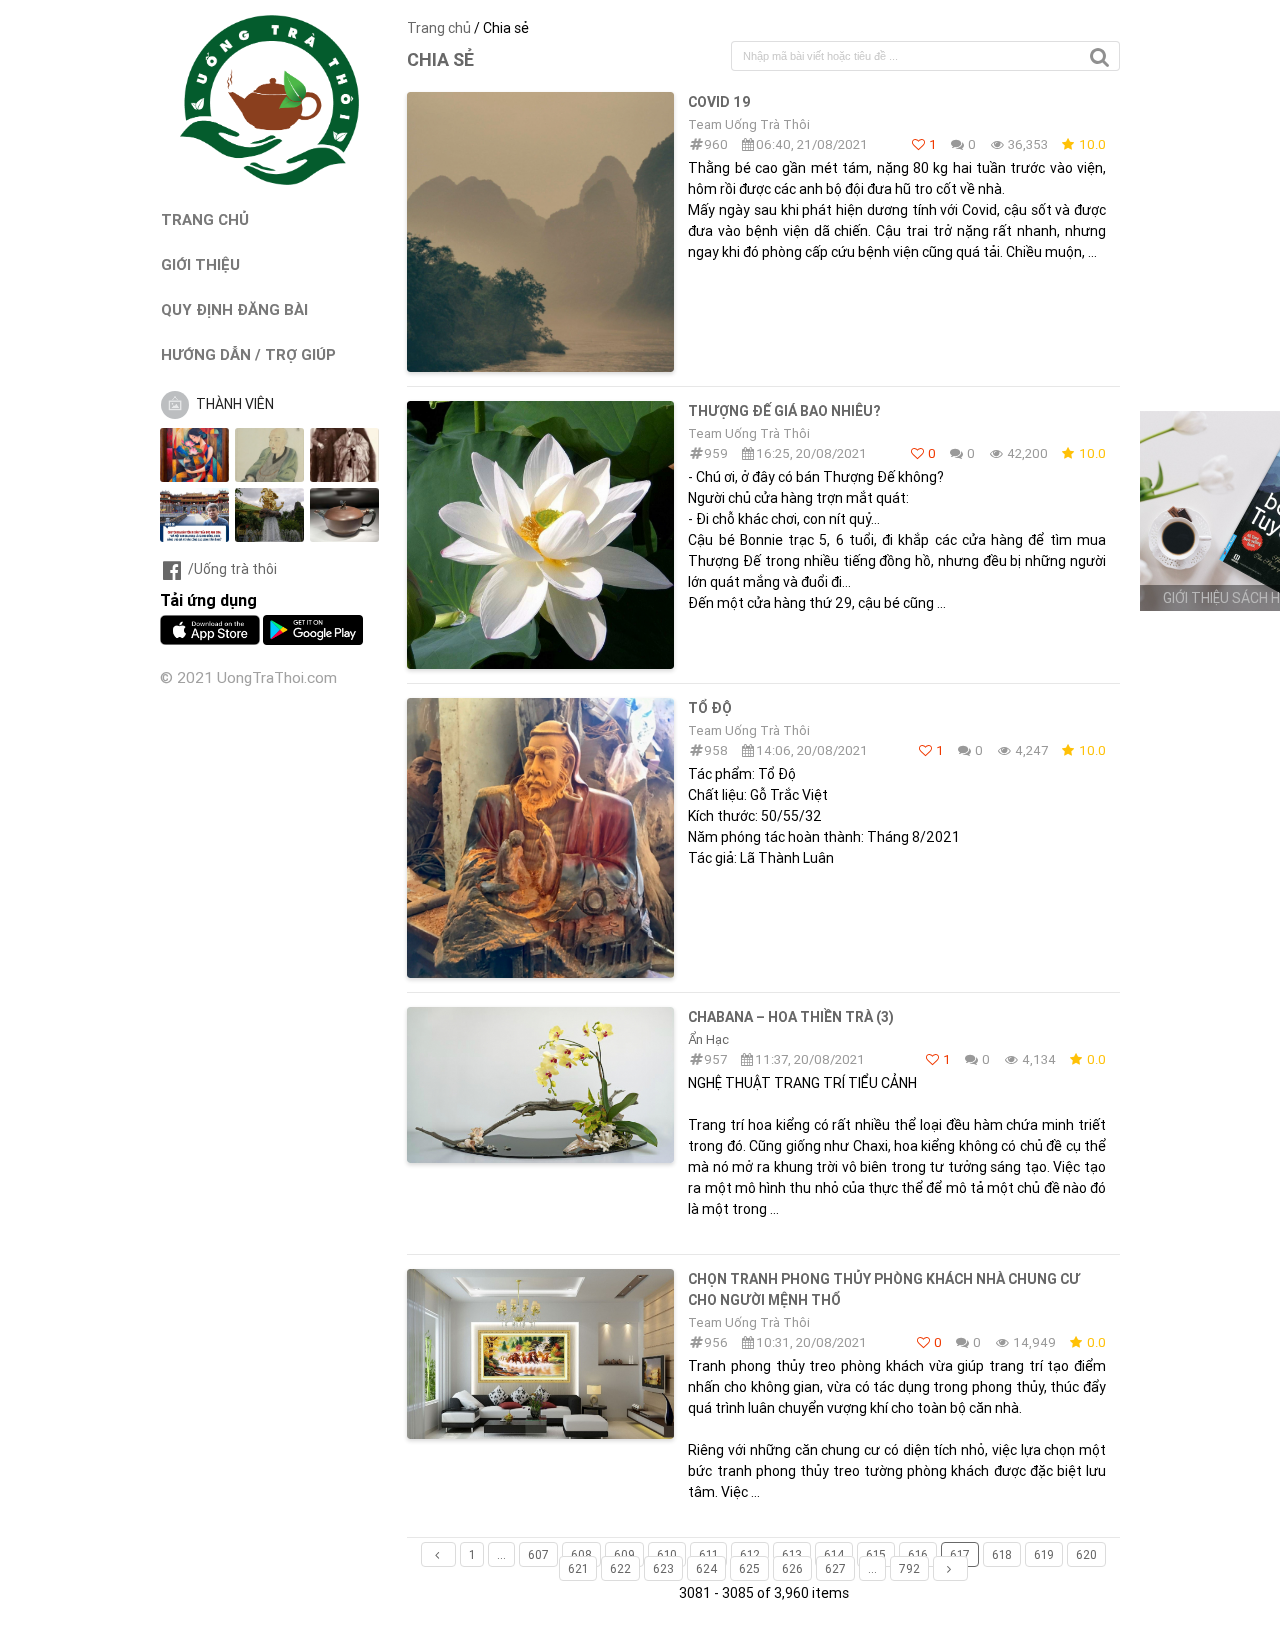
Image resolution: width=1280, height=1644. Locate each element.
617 (960, 1554)
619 (1044, 1554)
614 (834, 1554)
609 (624, 1554)
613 (792, 1554)
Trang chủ (439, 28)
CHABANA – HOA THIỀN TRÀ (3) (791, 1017)
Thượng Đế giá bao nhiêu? (784, 411)
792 (909, 1568)
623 (663, 1568)
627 (835, 1568)
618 (1002, 1554)
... (501, 1554)
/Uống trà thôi (232, 569)
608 (581, 1554)
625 (749, 1568)
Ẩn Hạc (708, 1039)
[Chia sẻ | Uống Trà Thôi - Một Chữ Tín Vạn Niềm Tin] (270, 180)
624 (706, 1568)
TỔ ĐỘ (710, 708)
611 (708, 1554)
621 (578, 1568)
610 (667, 1554)
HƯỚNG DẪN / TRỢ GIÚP (248, 354)
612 (750, 1554)
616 (918, 1554)
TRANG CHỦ (205, 219)
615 (876, 1554)
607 (538, 1554)
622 (620, 1568)
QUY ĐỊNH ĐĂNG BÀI (234, 309)
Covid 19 (719, 102)
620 (1086, 1554)
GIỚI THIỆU (200, 264)
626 (792, 1568)
